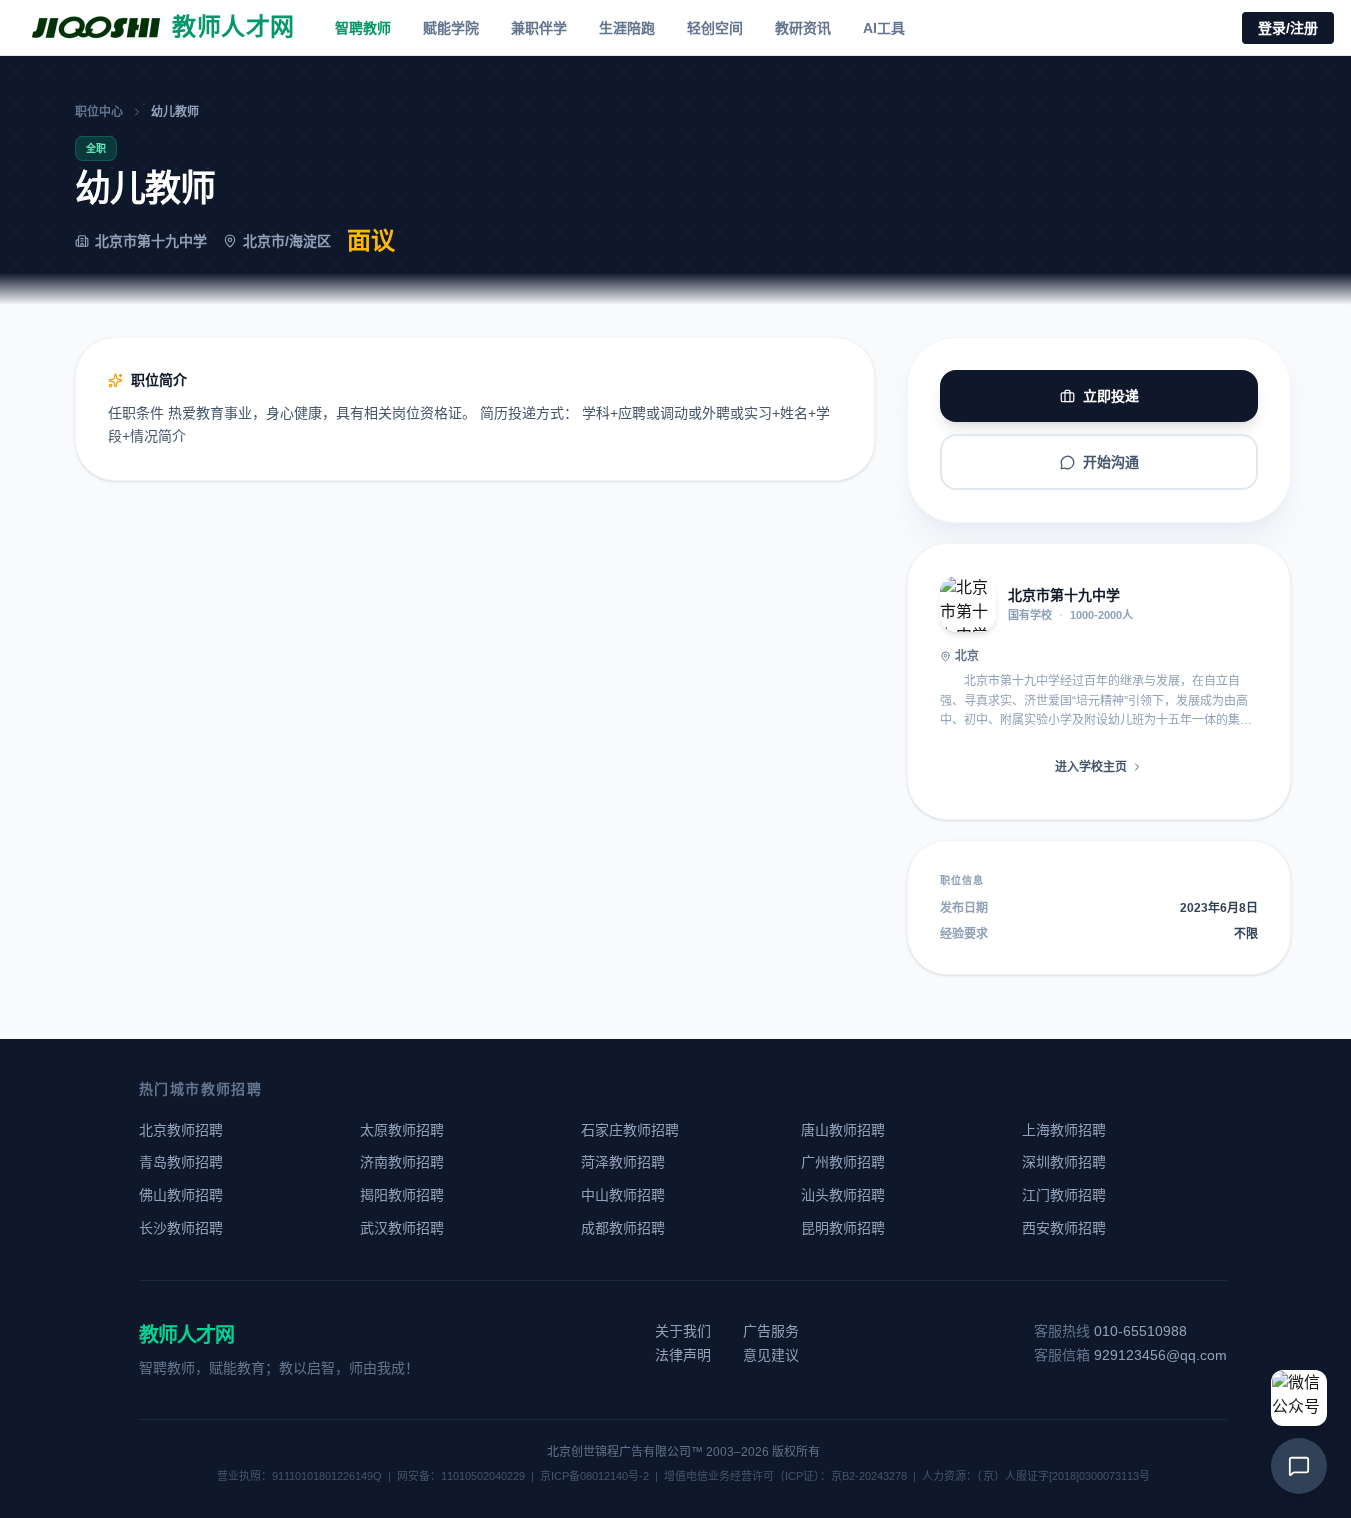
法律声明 (683, 1355)
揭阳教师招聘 (402, 1195)
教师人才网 (186, 1335)
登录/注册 (1288, 28)
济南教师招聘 (402, 1162)
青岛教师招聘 (181, 1162)
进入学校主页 (1091, 767)
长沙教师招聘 (181, 1228)
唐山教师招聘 (843, 1130)
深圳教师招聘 (1064, 1162)
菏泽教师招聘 (623, 1162)
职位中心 (99, 112)
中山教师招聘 (623, 1195)
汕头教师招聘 (843, 1195)
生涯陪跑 (627, 28)
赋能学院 (451, 28)
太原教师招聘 (402, 1130)
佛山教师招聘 (181, 1195)
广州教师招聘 (843, 1162)
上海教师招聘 (1064, 1130)
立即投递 (1111, 396)
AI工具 (884, 28)
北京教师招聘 (181, 1130)
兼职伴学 (539, 28)
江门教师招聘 (1064, 1195)
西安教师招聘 (1064, 1228)
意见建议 (771, 1355)
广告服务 (771, 1331)
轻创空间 (715, 28)
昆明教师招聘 (843, 1228)
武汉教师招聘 (402, 1228)
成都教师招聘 (623, 1228)
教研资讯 (803, 28)
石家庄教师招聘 (630, 1130)
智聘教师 (363, 28)
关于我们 (683, 1331)
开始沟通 (1111, 462)
